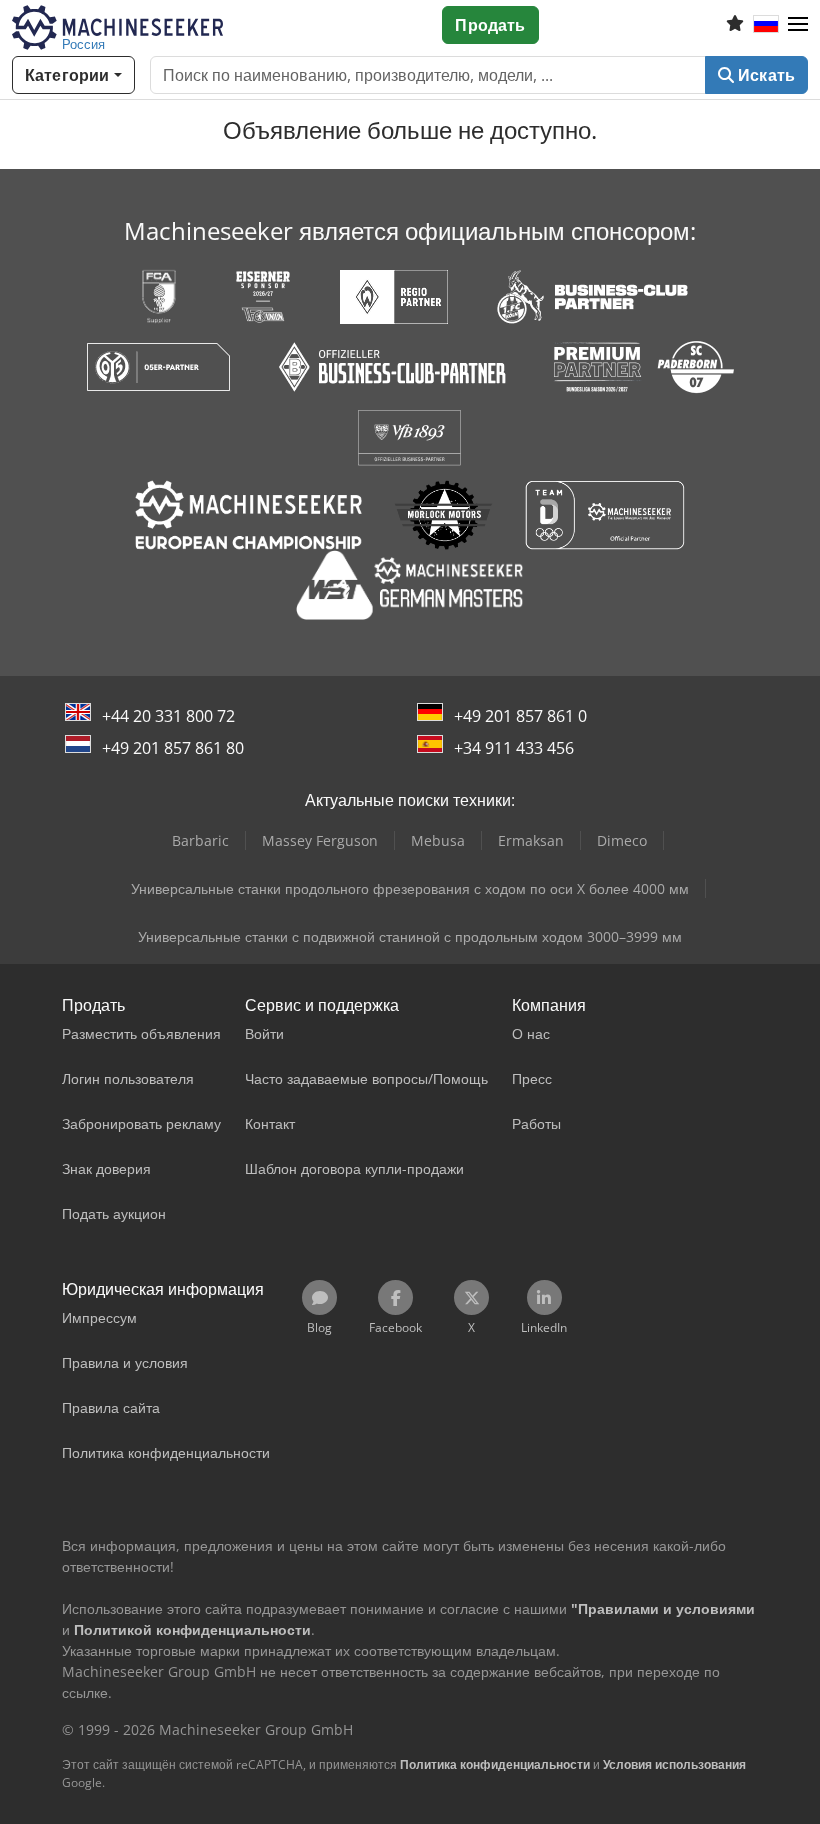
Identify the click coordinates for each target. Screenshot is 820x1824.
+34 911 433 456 (514, 748)
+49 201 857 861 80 (173, 748)
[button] (798, 25)
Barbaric (200, 840)
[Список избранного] (735, 25)
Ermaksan (531, 840)
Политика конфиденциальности (495, 1764)
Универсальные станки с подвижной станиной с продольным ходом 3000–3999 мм (410, 936)
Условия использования (674, 1764)
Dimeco (622, 840)
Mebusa (438, 840)
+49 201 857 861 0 (520, 716)
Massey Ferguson (320, 840)
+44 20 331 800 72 (168, 716)
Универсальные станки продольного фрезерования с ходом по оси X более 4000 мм (410, 888)
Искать (764, 75)
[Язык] (766, 25)
